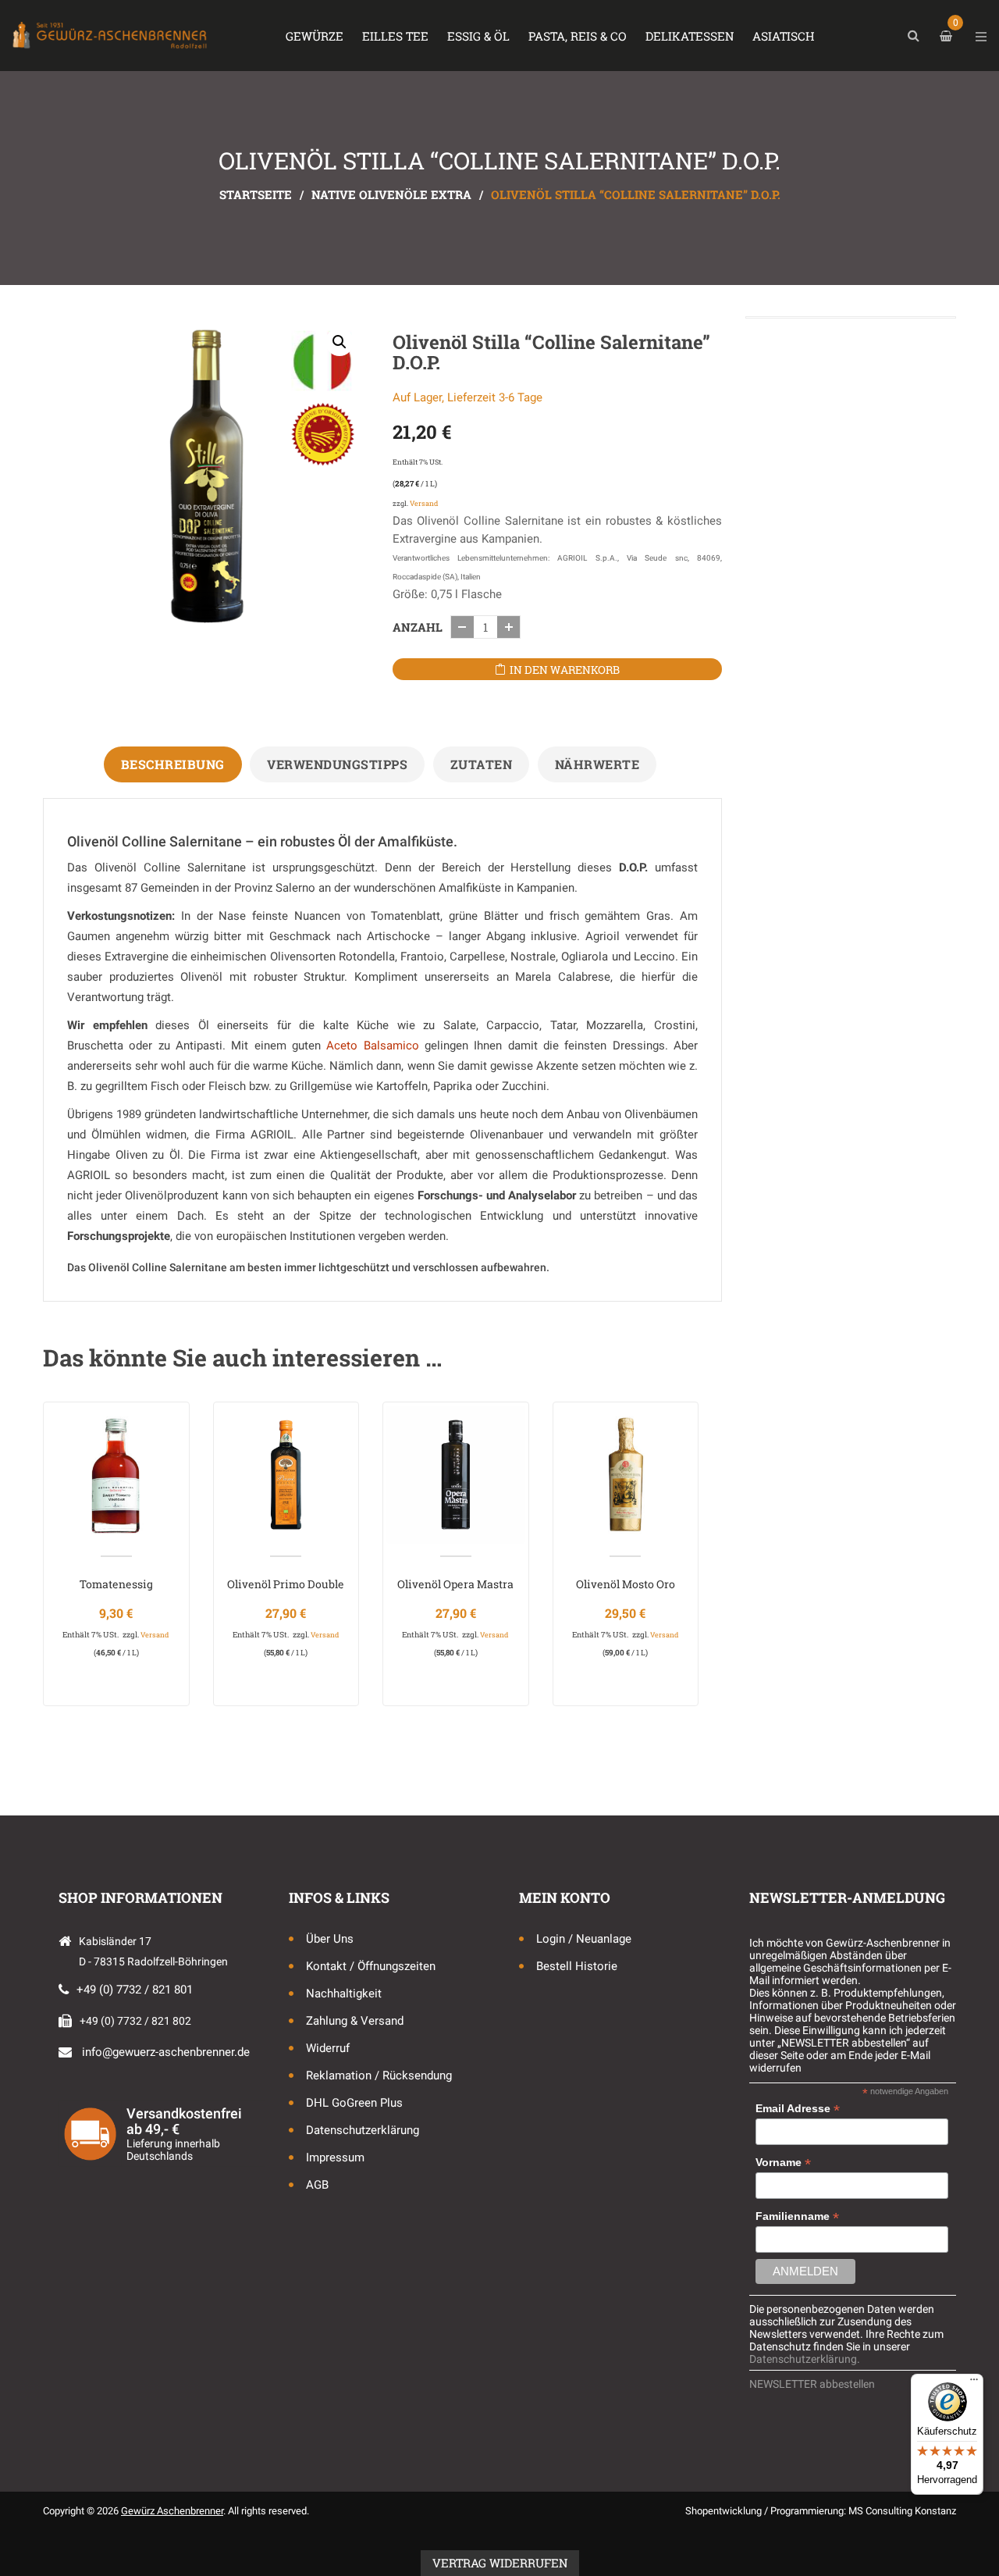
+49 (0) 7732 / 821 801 (135, 1990)
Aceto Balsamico (372, 1046)
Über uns (330, 1939)
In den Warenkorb (565, 670)
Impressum (335, 2157)
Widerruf (328, 2048)
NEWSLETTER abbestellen (812, 2384)
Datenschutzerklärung (363, 2130)
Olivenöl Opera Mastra (455, 1584)
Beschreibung (173, 764)
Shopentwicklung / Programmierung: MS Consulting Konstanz (821, 2511)
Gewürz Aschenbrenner (172, 2511)
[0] (948, 36)
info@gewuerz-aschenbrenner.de (166, 2052)
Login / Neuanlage (584, 1939)
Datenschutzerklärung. (805, 2359)
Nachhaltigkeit (344, 1993)
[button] (340, 342)
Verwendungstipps (337, 764)
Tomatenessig (116, 1584)
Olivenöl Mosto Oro (626, 1584)
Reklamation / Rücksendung (379, 2075)
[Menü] (974, 2383)
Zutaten (482, 764)
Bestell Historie (577, 1966)
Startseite (256, 194)
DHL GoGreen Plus (354, 2103)
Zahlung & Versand (355, 2021)
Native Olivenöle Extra (391, 194)
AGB (317, 2185)
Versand (424, 503)
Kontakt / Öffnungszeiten (371, 1966)
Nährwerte (597, 764)
